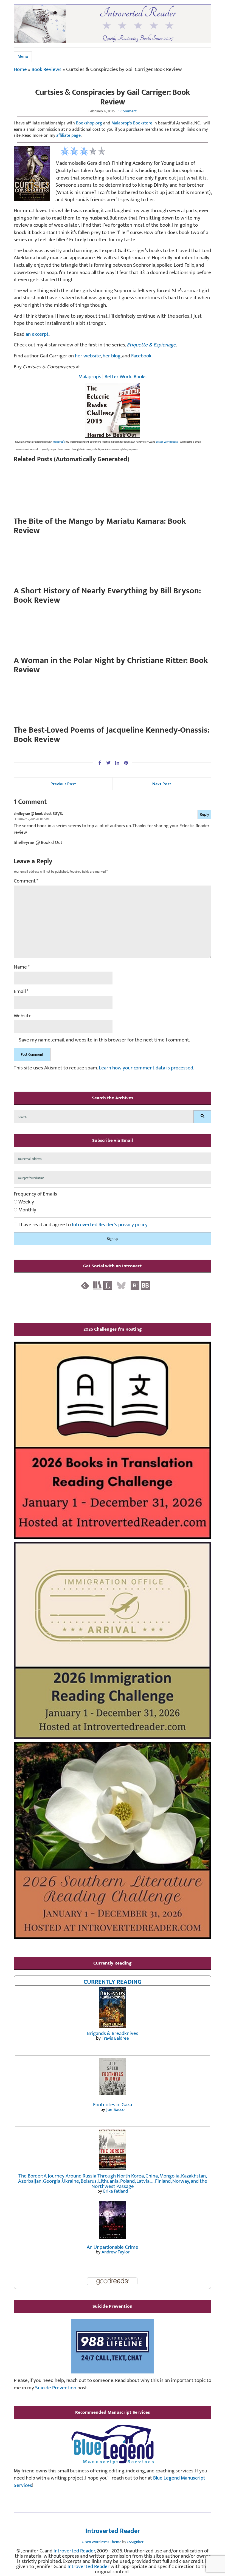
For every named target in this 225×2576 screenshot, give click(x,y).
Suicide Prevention (56, 2388)
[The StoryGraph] (97, 1285)
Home (20, 69)
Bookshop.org (89, 123)
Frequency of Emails (35, 1194)
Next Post (162, 784)
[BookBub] (145, 1285)
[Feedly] (85, 1285)
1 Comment (127, 111)
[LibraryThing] (108, 1285)
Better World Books (126, 377)
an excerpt (37, 334)
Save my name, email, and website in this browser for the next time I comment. (104, 1040)
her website (88, 356)
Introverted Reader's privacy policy (110, 1225)
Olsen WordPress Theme (102, 2542)
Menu (23, 57)
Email (21, 992)
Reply (204, 814)
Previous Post (63, 784)
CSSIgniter (135, 2542)
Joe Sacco (115, 2110)
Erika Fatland (116, 2191)
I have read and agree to (82, 1225)
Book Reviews (47, 69)
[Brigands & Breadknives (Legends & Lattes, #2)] (113, 2007)
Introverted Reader (113, 2531)
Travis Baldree (115, 2038)
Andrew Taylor (116, 2252)
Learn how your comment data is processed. (147, 1068)
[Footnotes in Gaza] (113, 2076)
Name (22, 967)
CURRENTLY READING (113, 1982)
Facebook (141, 356)
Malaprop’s (90, 377)
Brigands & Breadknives (113, 2033)
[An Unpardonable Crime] (113, 2220)
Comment (26, 881)
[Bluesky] (121, 1285)
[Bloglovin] (135, 1285)
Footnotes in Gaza (113, 2105)
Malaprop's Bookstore (132, 123)
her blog (112, 356)
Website (23, 1016)
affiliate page (68, 136)
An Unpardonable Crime (113, 2247)
